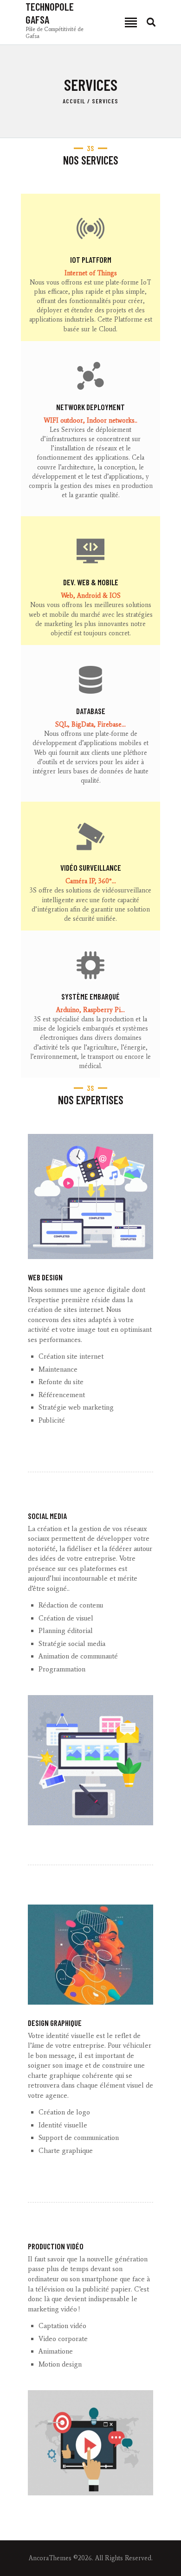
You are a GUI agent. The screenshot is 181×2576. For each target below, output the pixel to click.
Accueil (74, 101)
